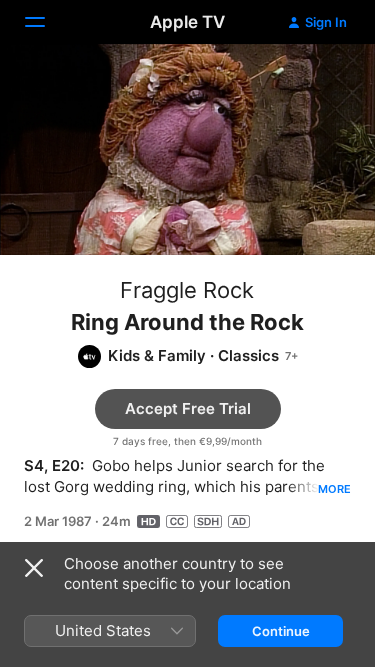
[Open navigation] (47, 22)
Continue (281, 631)
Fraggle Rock (187, 290)
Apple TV (187, 22)
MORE (334, 489)
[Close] (34, 568)
